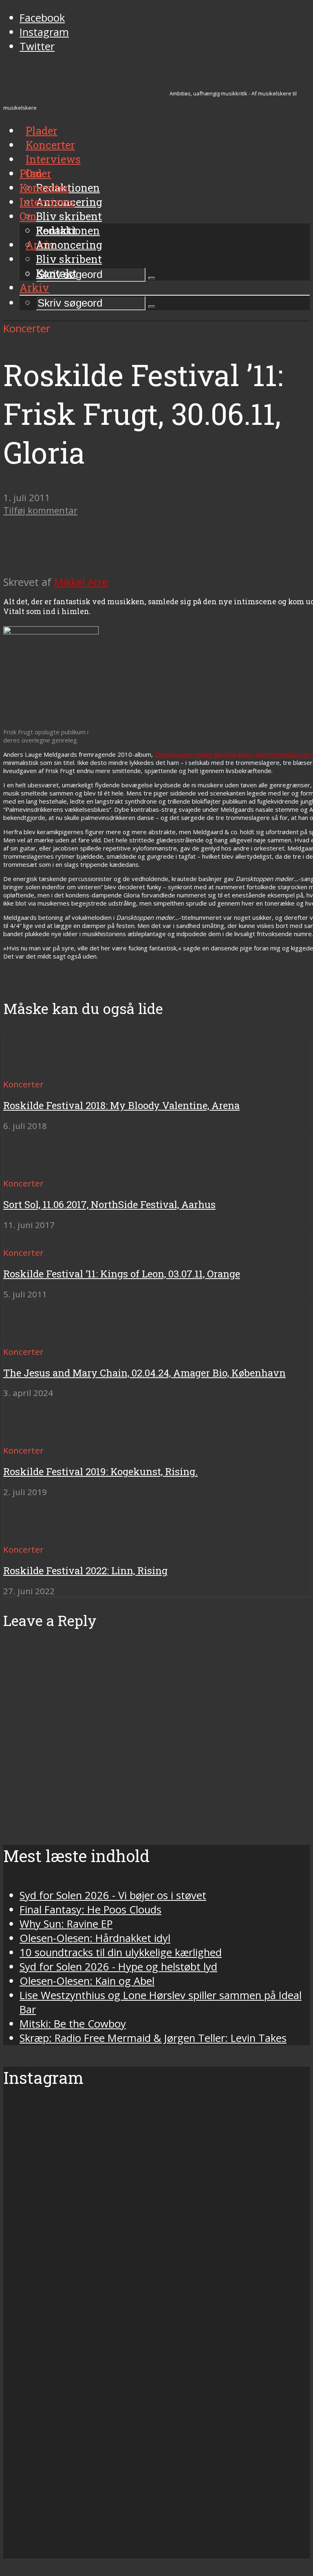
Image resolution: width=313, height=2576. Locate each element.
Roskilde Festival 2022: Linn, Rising (85, 1571)
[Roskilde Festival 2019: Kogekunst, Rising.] (33, 1435)
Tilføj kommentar (40, 510)
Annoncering (69, 245)
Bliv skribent (69, 216)
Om (28, 216)
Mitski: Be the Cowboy (73, 2024)
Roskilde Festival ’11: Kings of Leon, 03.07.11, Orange (122, 1274)
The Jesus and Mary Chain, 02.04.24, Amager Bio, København (144, 1373)
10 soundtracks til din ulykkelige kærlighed (121, 1952)
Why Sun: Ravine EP (66, 1924)
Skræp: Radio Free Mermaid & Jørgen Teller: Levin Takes (153, 2038)
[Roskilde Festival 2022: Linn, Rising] (33, 1534)
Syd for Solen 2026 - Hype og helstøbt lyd (118, 1967)
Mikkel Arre (81, 582)
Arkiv (34, 287)
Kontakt (56, 273)
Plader (35, 173)
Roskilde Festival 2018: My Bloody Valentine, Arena (121, 1105)
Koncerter (44, 188)
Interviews (53, 159)
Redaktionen (68, 230)
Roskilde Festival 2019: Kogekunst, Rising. (100, 1471)
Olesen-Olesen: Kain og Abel (87, 1981)
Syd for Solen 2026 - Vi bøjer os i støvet (113, 1895)
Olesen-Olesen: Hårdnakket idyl (95, 1938)
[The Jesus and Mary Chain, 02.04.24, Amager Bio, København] (33, 1337)
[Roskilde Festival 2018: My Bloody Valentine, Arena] (33, 1069)
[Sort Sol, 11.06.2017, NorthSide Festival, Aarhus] (33, 1168)
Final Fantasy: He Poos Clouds (90, 1910)
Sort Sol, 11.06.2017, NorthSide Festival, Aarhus (109, 1204)
